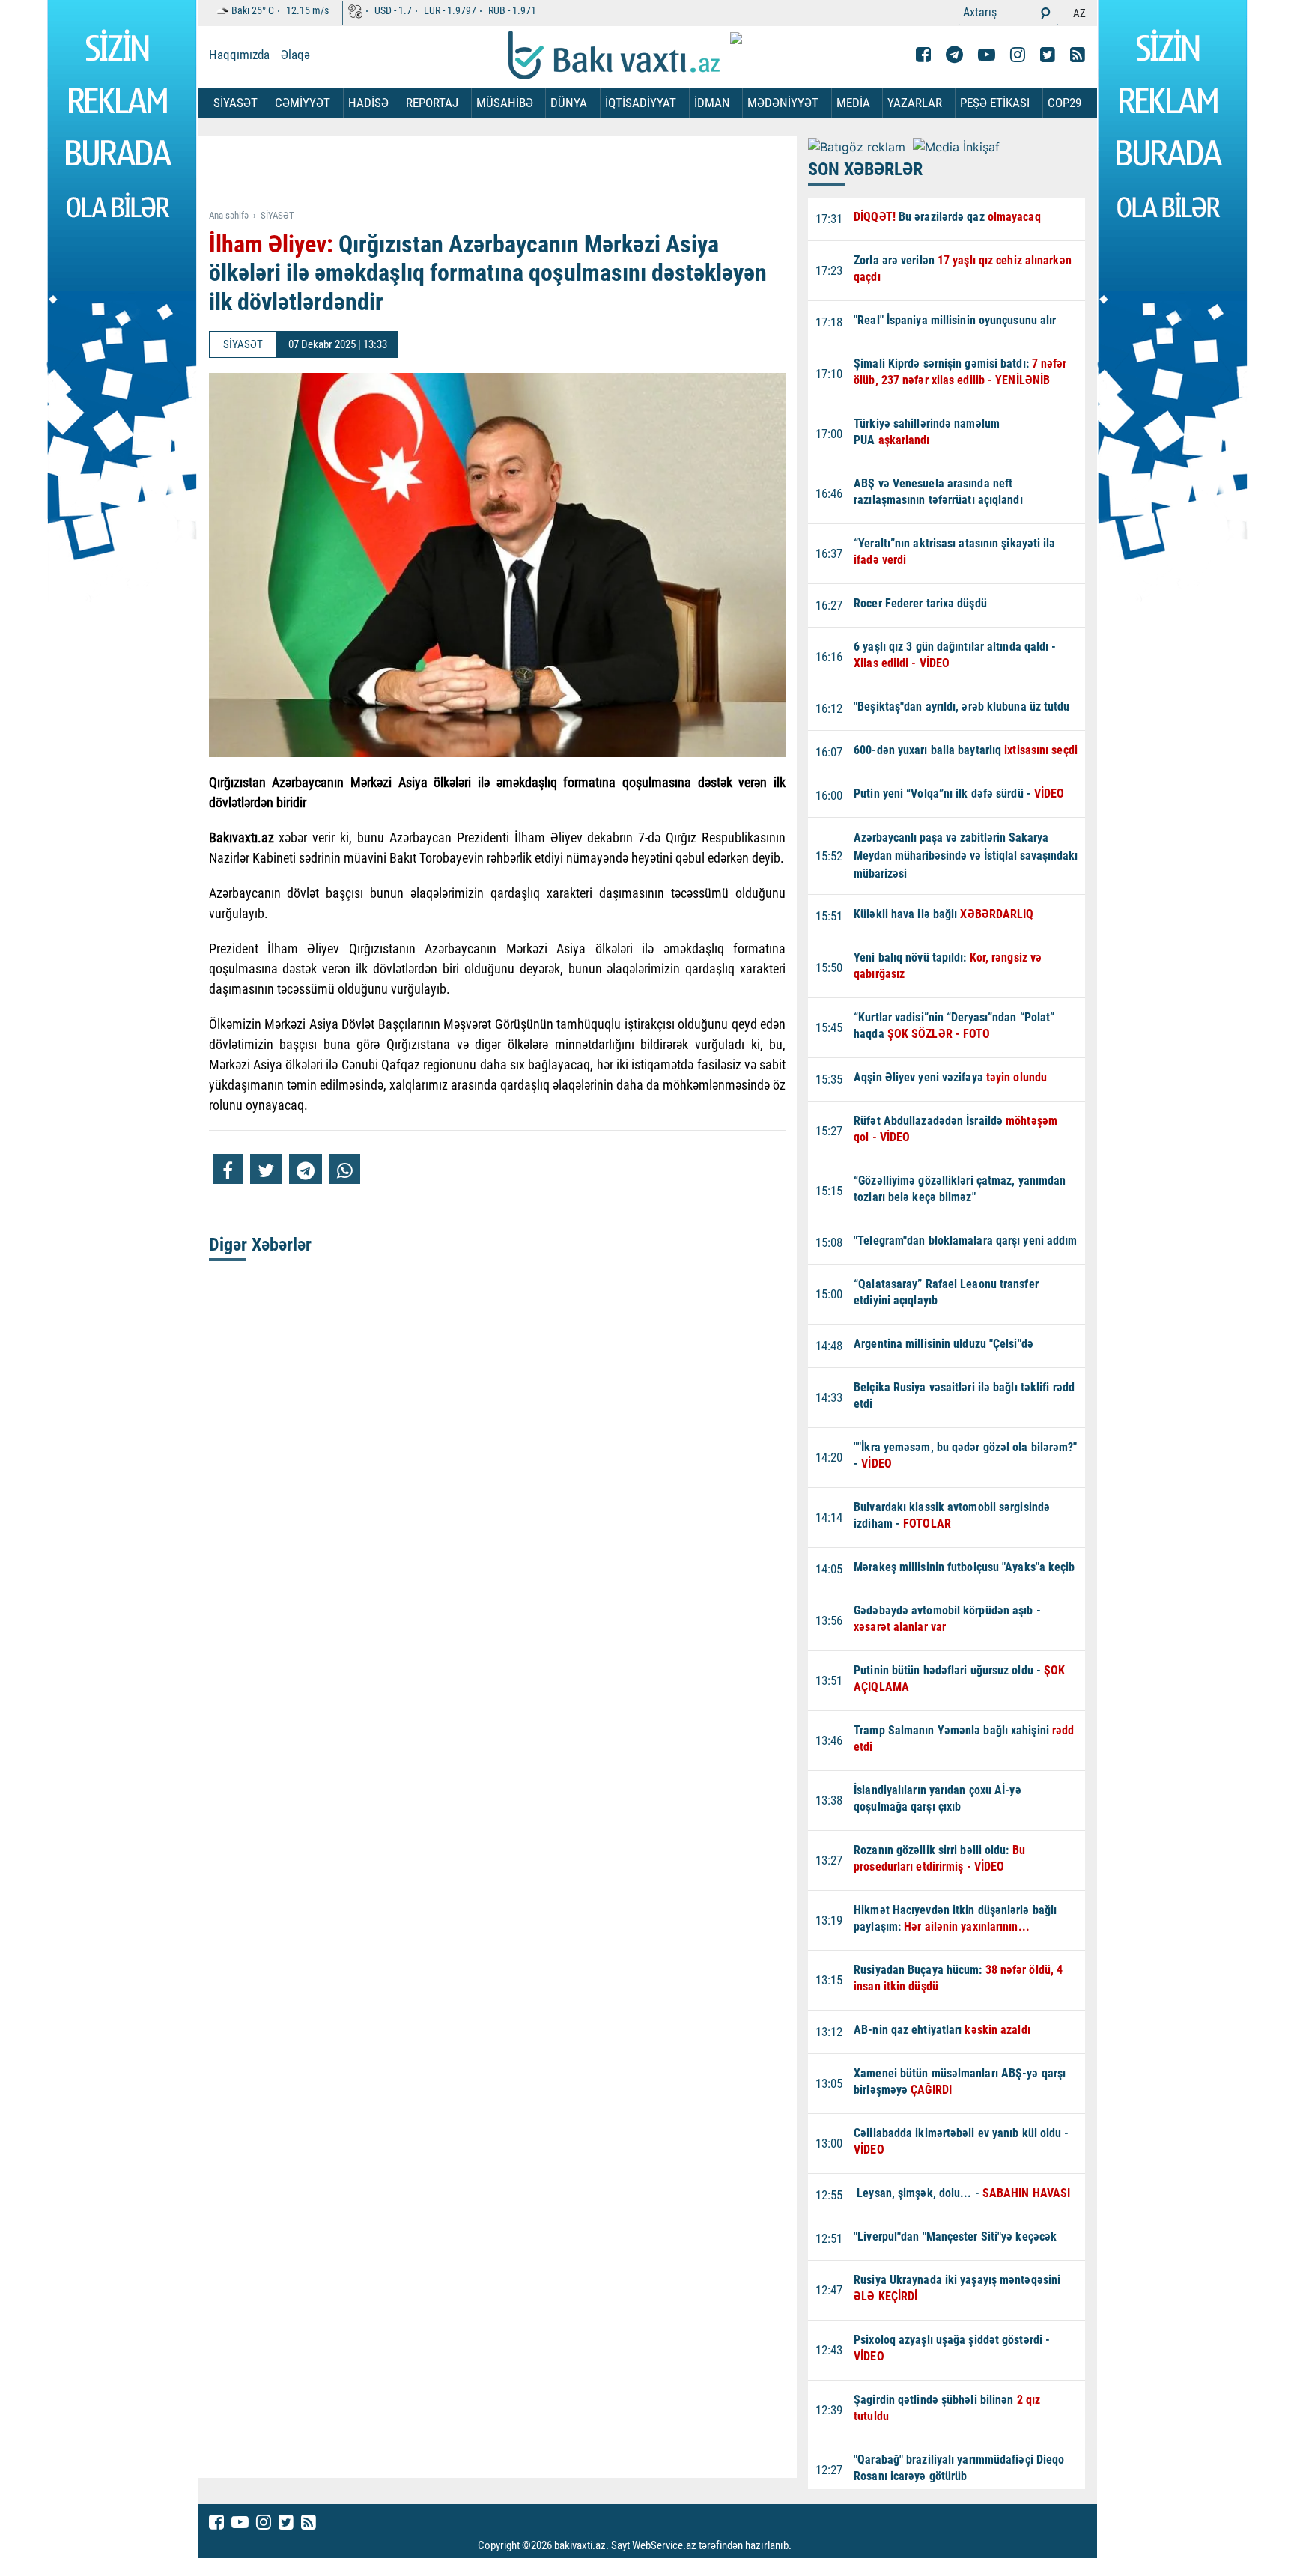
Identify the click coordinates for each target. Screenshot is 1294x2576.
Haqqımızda (239, 55)
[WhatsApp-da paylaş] (345, 1169)
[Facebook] (923, 55)
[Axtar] (1045, 13)
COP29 (1064, 103)
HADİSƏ (368, 103)
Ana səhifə (229, 215)
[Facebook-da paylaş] (228, 1169)
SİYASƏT (236, 103)
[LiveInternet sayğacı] (805, 2546)
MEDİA (853, 103)
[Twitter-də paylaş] (266, 1169)
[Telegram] (954, 55)
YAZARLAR (915, 103)
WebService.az (664, 2546)
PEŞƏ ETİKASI (995, 103)
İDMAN (712, 103)
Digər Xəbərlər (260, 1245)
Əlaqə (295, 55)
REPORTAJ (432, 103)
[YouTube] (987, 55)
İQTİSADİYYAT (641, 103)
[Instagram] (1018, 55)
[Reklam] (509, 174)
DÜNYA (569, 103)
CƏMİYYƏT (303, 103)
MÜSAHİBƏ (505, 103)
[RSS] (1078, 55)
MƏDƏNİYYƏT (783, 103)
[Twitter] (1048, 55)
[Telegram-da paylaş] (306, 1169)
